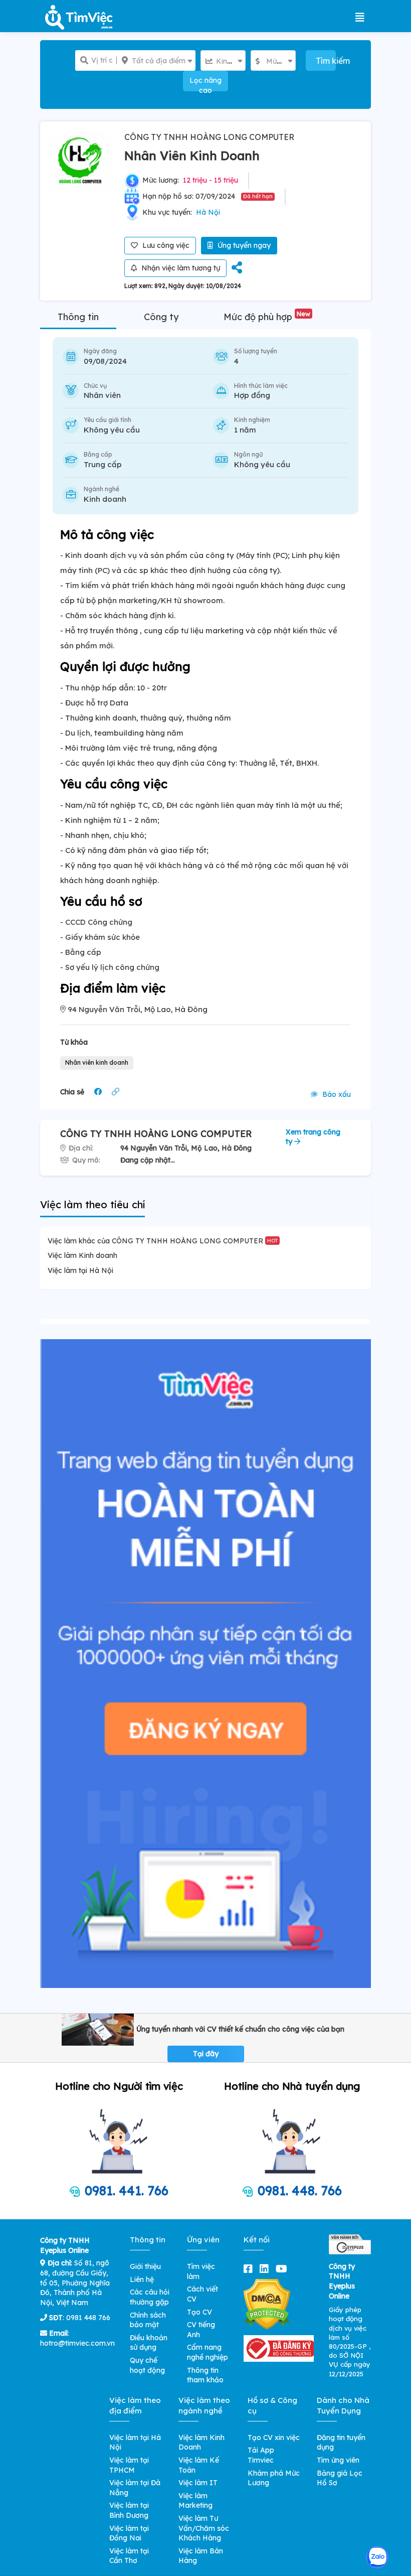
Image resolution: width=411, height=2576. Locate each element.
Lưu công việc (165, 245)
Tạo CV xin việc (274, 2438)
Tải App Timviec (261, 2455)
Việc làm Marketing (195, 2501)
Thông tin (78, 317)
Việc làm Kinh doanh (82, 1255)
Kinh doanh (105, 499)
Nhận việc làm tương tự (180, 268)
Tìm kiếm (326, 61)
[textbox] (156, 61)
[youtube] (283, 2269)
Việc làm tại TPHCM (129, 2465)
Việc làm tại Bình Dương (129, 2510)
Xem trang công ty (313, 1137)
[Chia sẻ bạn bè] (237, 268)
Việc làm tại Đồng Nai (129, 2533)
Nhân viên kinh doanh (97, 1062)
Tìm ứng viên (338, 2460)
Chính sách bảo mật (148, 2320)
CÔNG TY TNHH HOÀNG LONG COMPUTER (209, 137)
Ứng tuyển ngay (243, 245)
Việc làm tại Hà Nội (80, 1270)
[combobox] (156, 60)
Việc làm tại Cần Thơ (129, 2556)
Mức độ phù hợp (267, 317)
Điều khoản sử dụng (149, 2343)
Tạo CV (199, 2312)
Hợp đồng (252, 395)
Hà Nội (208, 212)
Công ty (161, 317)
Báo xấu (336, 1094)
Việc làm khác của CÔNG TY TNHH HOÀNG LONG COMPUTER (163, 1241)
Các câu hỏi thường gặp (150, 2297)
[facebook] (250, 2269)
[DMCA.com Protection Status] (267, 2304)
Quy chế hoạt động (147, 2365)
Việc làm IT (198, 2483)
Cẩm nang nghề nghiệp (208, 2352)
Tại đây (206, 2054)
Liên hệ (142, 2279)
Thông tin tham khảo (205, 2375)
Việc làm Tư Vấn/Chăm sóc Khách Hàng (204, 2528)
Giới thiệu (145, 2266)
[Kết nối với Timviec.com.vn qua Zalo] (377, 2557)
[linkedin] (266, 2269)
